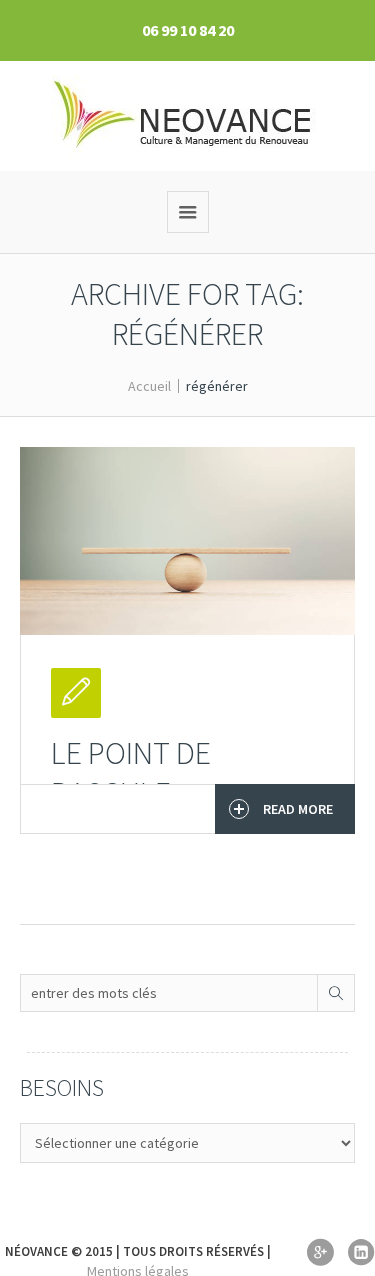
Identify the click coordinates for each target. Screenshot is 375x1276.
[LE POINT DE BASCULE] (187, 541)
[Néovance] (187, 116)
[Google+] (320, 1252)
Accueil (149, 386)
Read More (298, 809)
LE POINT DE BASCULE (131, 773)
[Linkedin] (361, 1252)
